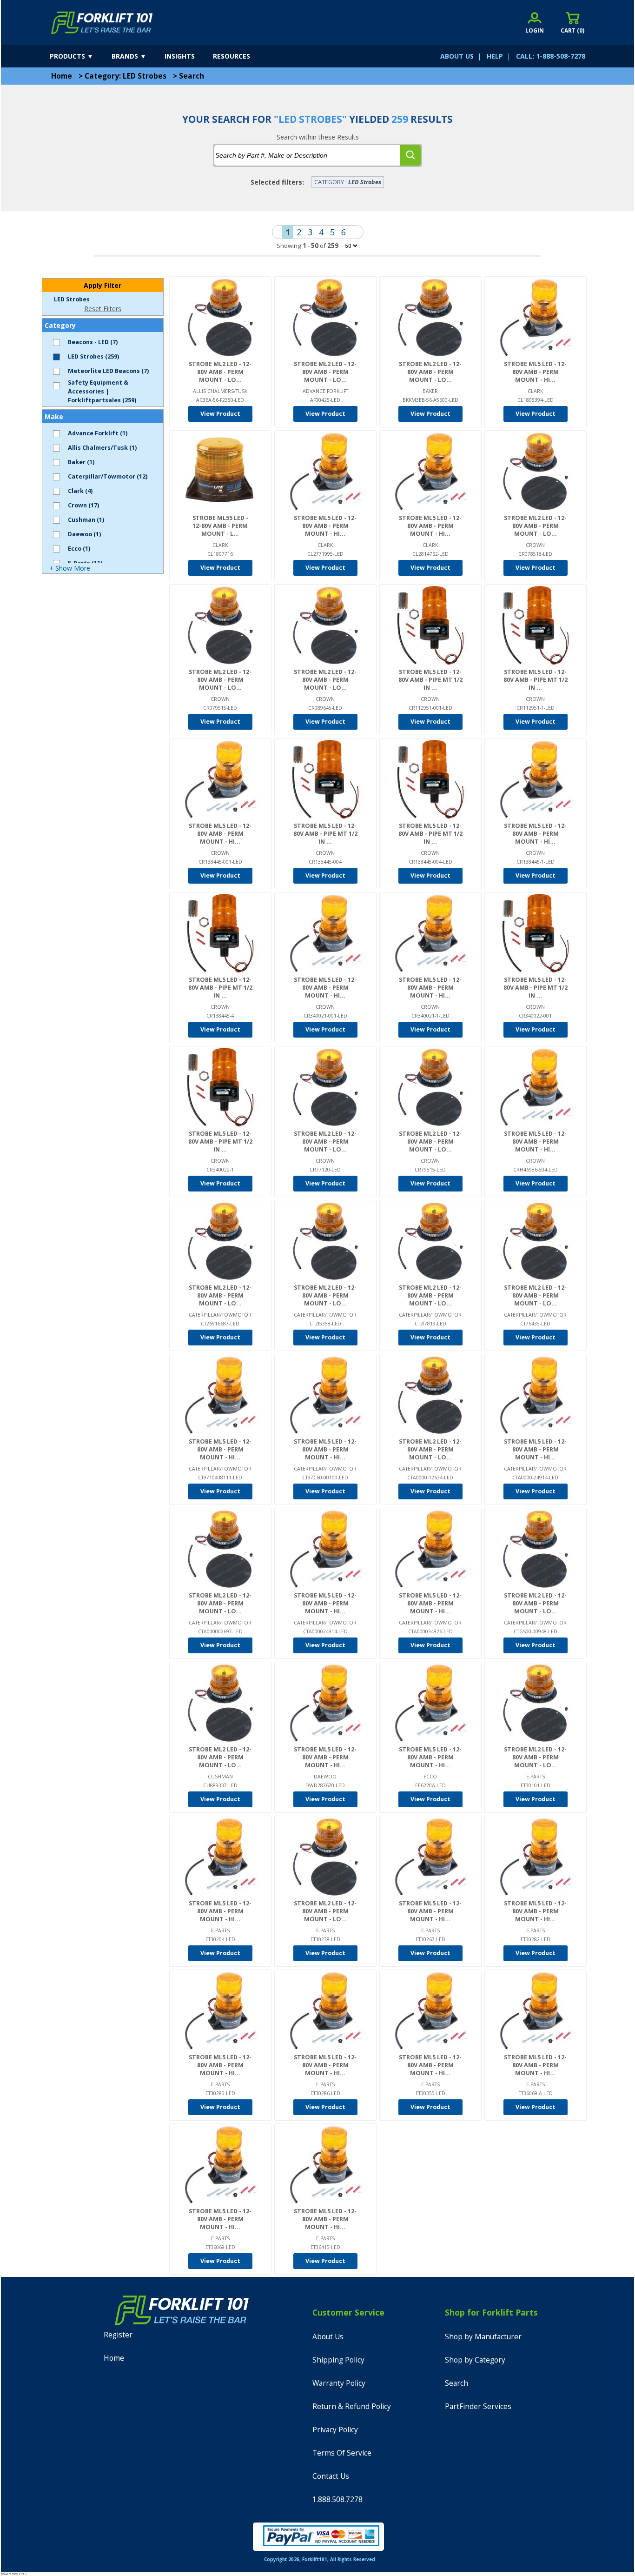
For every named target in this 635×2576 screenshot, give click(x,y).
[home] (102, 23)
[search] (410, 155)
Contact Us (331, 2476)
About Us (328, 2337)
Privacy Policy (335, 2430)
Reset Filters (103, 309)
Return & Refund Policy (352, 2406)
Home (62, 76)
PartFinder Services (478, 2406)
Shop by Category (475, 2360)
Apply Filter (103, 285)
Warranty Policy (339, 2383)
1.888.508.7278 (337, 2499)
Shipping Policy (338, 2360)
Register (118, 2335)
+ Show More (70, 568)
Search (192, 76)
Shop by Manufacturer (483, 2337)
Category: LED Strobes (126, 76)
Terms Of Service (342, 2453)
